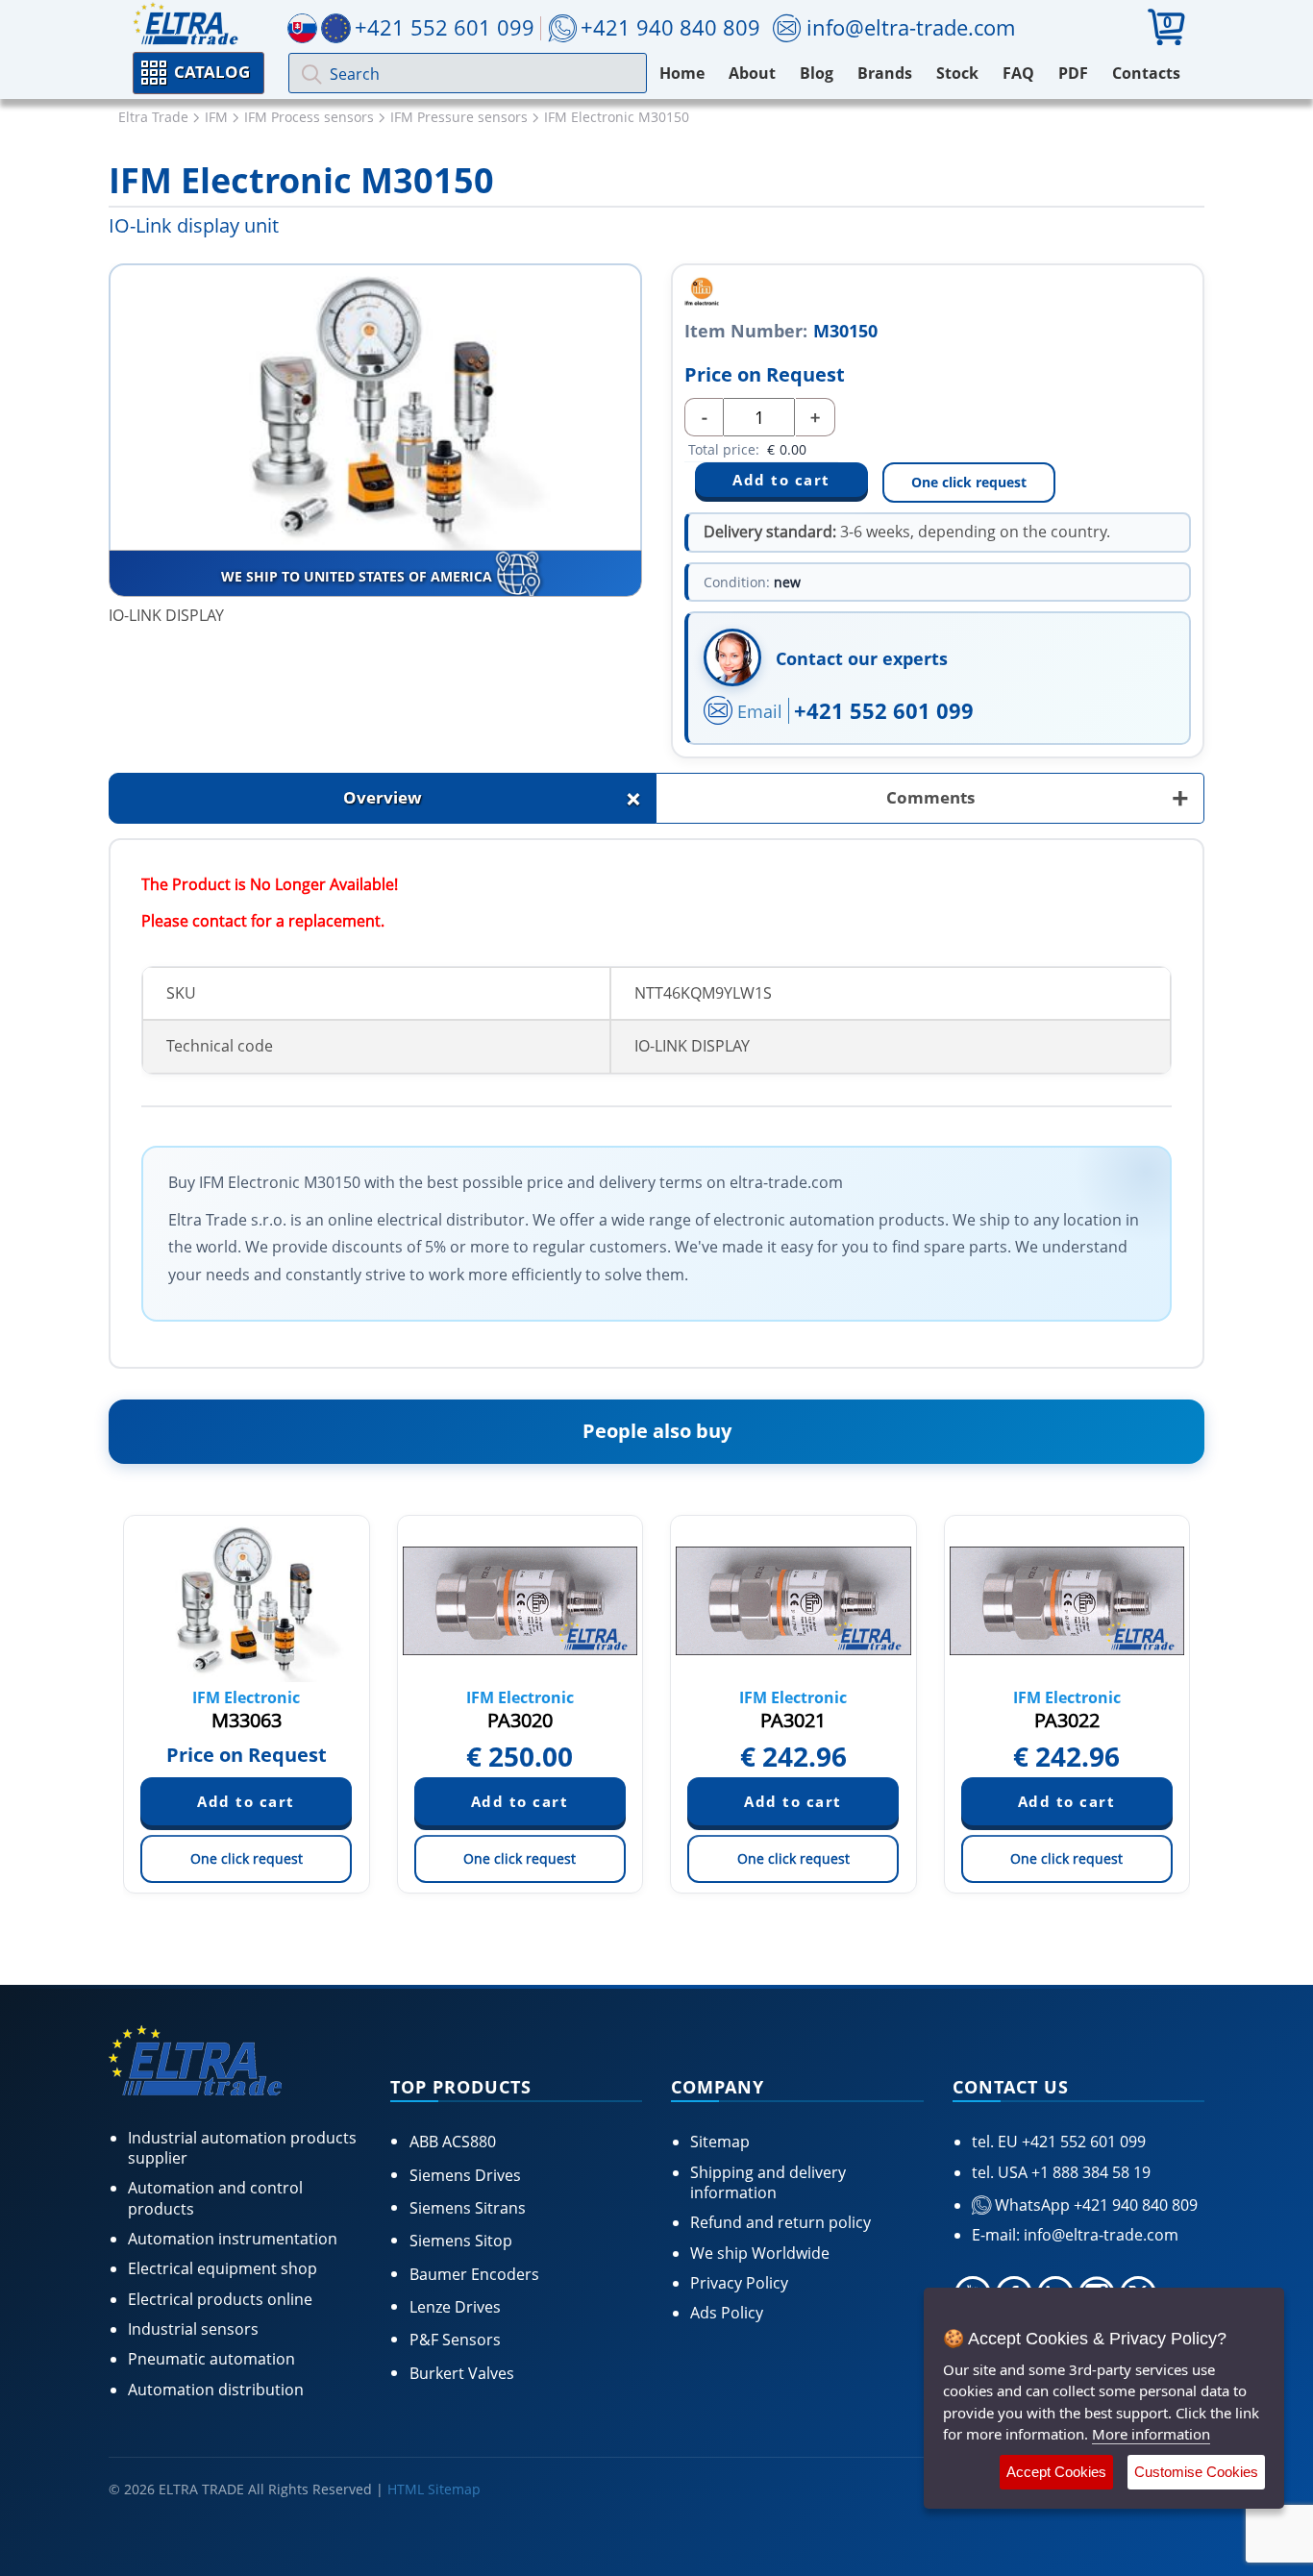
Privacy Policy (739, 2283)
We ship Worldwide (760, 2253)
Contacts (1146, 73)
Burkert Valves (462, 2373)
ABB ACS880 (453, 2142)
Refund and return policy (780, 2222)
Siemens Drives (465, 2175)
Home (682, 73)
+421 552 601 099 (884, 710)
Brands (885, 73)
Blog (817, 73)
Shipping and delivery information (768, 2182)
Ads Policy (727, 2313)
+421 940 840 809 (670, 27)
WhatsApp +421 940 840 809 (1094, 2205)
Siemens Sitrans (468, 2208)
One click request (969, 482)
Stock (957, 73)
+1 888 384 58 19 (1089, 2172)
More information (1151, 2434)
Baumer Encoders (474, 2274)
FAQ (1018, 73)
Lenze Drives (455, 2307)
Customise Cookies (1196, 2472)
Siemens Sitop (461, 2241)
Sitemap (720, 2142)
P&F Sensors (455, 2340)
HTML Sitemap (434, 2489)
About (752, 73)
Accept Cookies (1056, 2472)
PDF (1073, 73)
